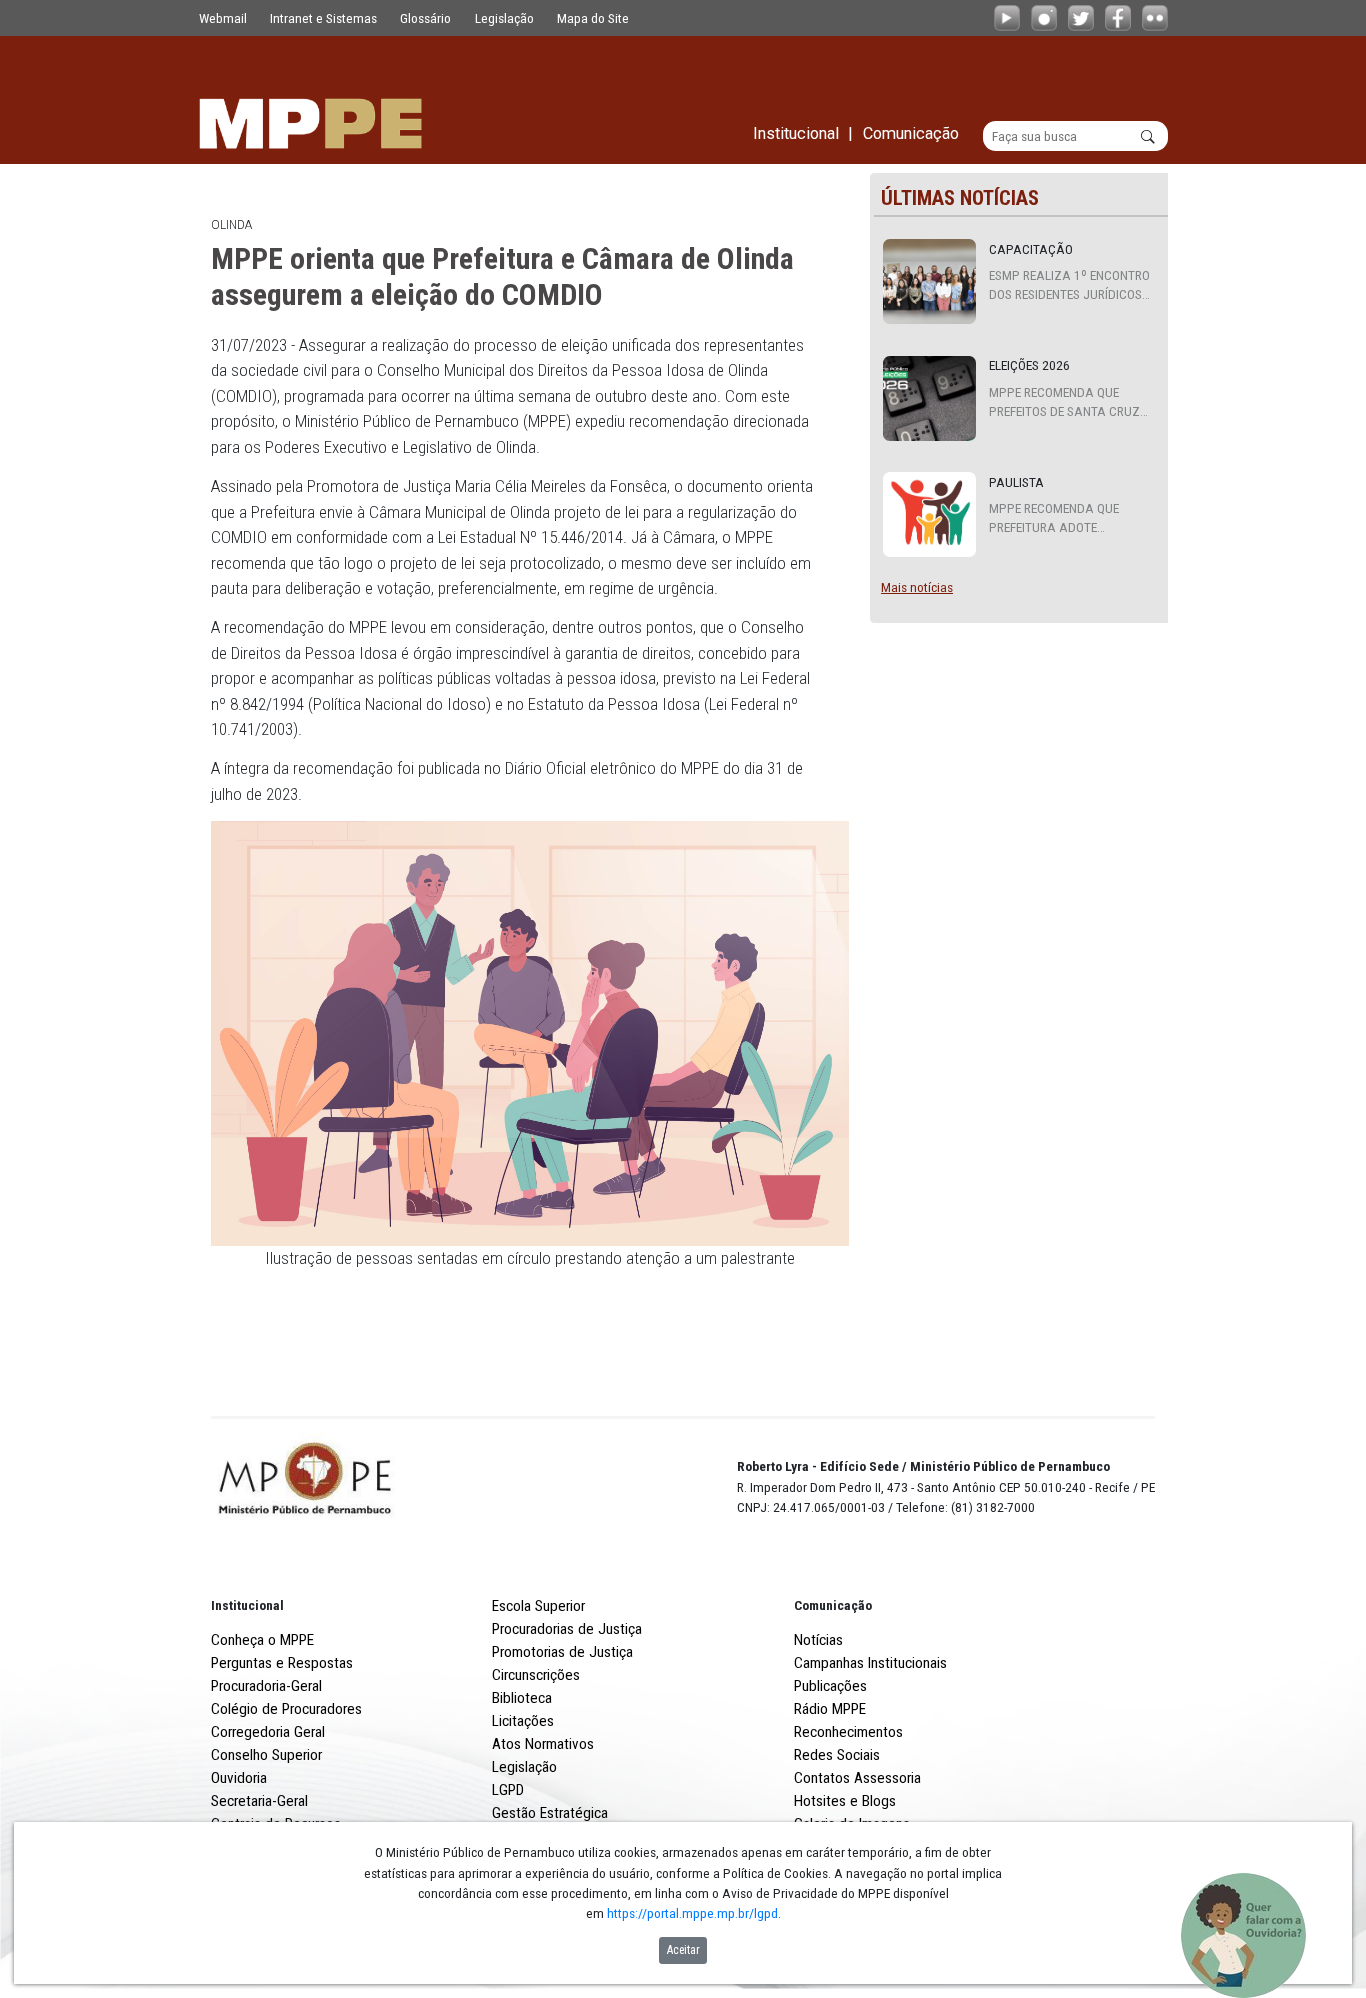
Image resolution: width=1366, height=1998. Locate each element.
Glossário (425, 18)
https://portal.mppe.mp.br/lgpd (692, 1913)
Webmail (223, 18)
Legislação (504, 18)
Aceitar (683, 1950)
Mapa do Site (593, 18)
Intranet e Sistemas (323, 18)
